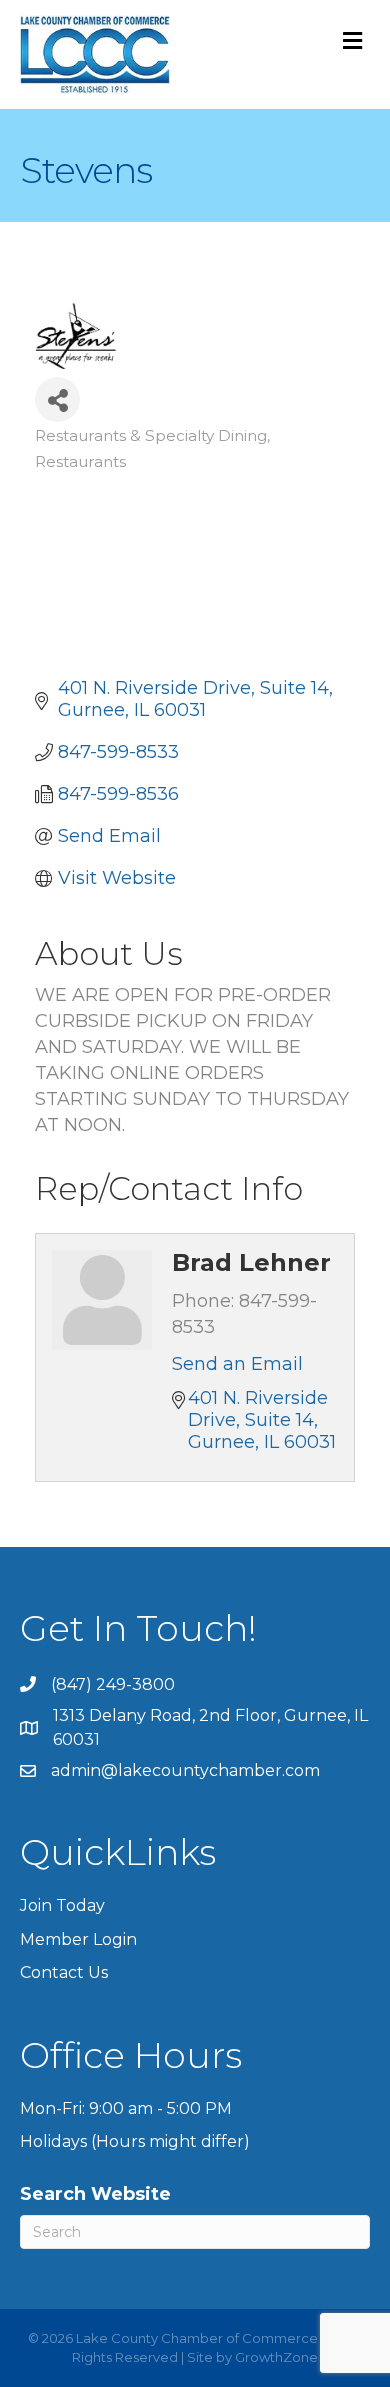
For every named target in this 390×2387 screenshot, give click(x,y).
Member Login (78, 1939)
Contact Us (64, 1972)
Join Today (62, 1905)
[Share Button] (57, 399)
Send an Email (237, 1364)
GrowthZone (276, 2357)
